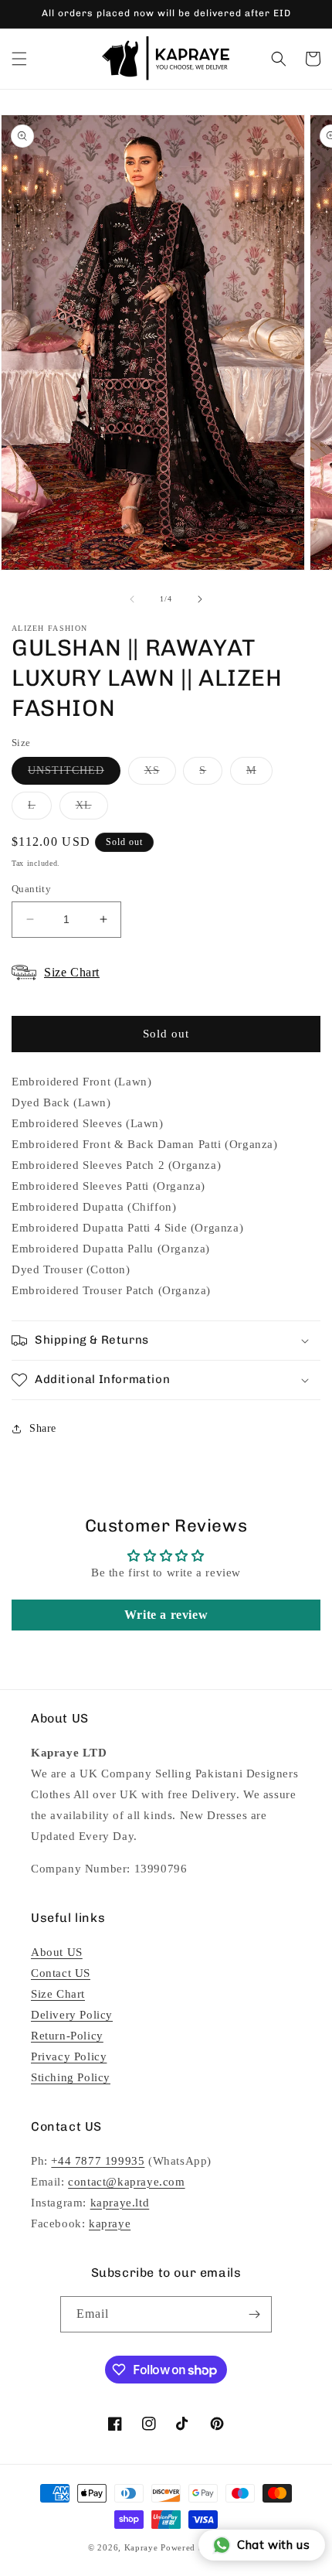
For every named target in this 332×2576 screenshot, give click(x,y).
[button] (19, 59)
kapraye (110, 2223)
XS (160, 774)
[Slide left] (132, 599)
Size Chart (58, 1994)
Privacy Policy (69, 2056)
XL (92, 809)
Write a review (166, 1615)
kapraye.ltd (120, 2203)
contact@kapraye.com (126, 2182)
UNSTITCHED (74, 774)
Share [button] (43, 1428)
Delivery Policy (72, 2015)
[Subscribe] (254, 2314)
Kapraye (141, 2547)
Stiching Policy (71, 2077)
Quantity (31, 889)
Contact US (61, 1973)
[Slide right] (200, 599)
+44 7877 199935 (98, 2161)
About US (57, 1952)
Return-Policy (67, 2036)
